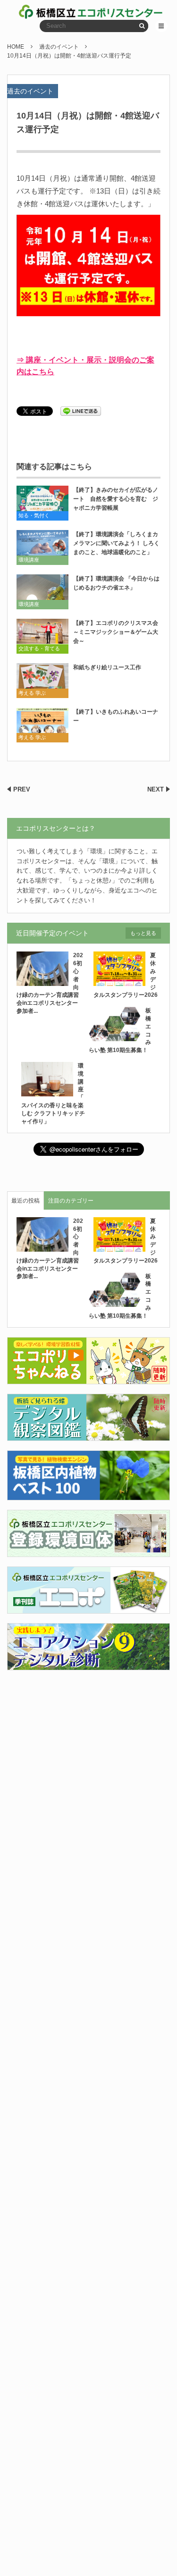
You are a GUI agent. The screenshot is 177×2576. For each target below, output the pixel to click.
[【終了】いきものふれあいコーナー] (42, 725)
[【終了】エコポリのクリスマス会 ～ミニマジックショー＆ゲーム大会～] (42, 636)
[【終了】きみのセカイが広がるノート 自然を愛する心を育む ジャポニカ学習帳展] (42, 503)
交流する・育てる (39, 648)
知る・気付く (34, 515)
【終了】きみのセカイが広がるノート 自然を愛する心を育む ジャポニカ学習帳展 (116, 499)
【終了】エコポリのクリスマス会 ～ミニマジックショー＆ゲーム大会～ (117, 632)
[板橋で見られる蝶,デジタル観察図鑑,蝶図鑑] (88, 1435)
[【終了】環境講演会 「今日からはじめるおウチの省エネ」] (42, 592)
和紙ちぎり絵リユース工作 (107, 667)
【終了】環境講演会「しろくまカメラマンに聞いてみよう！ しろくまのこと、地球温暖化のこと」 (116, 543)
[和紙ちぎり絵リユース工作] (42, 680)
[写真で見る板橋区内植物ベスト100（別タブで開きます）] (88, 1495)
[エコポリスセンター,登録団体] (88, 1552)
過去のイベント (30, 91)
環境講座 (29, 560)
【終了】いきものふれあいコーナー (116, 716)
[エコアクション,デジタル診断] (88, 1665)
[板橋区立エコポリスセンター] (54, 12)
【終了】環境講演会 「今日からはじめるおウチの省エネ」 (116, 583)
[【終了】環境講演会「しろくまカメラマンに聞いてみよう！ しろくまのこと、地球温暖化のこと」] (42, 547)
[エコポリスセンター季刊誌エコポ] (88, 1608)
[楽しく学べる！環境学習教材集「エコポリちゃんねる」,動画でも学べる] (88, 1379)
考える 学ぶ (32, 693)
